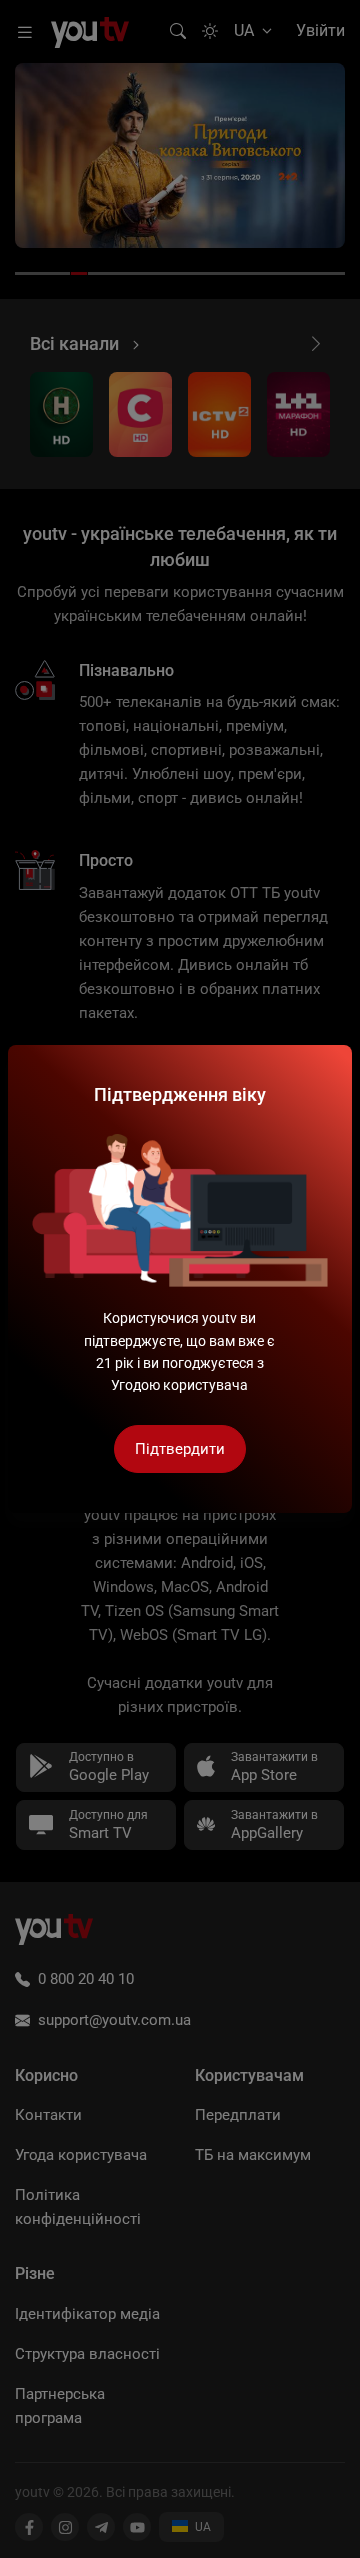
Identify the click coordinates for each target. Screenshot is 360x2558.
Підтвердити (180, 1449)
